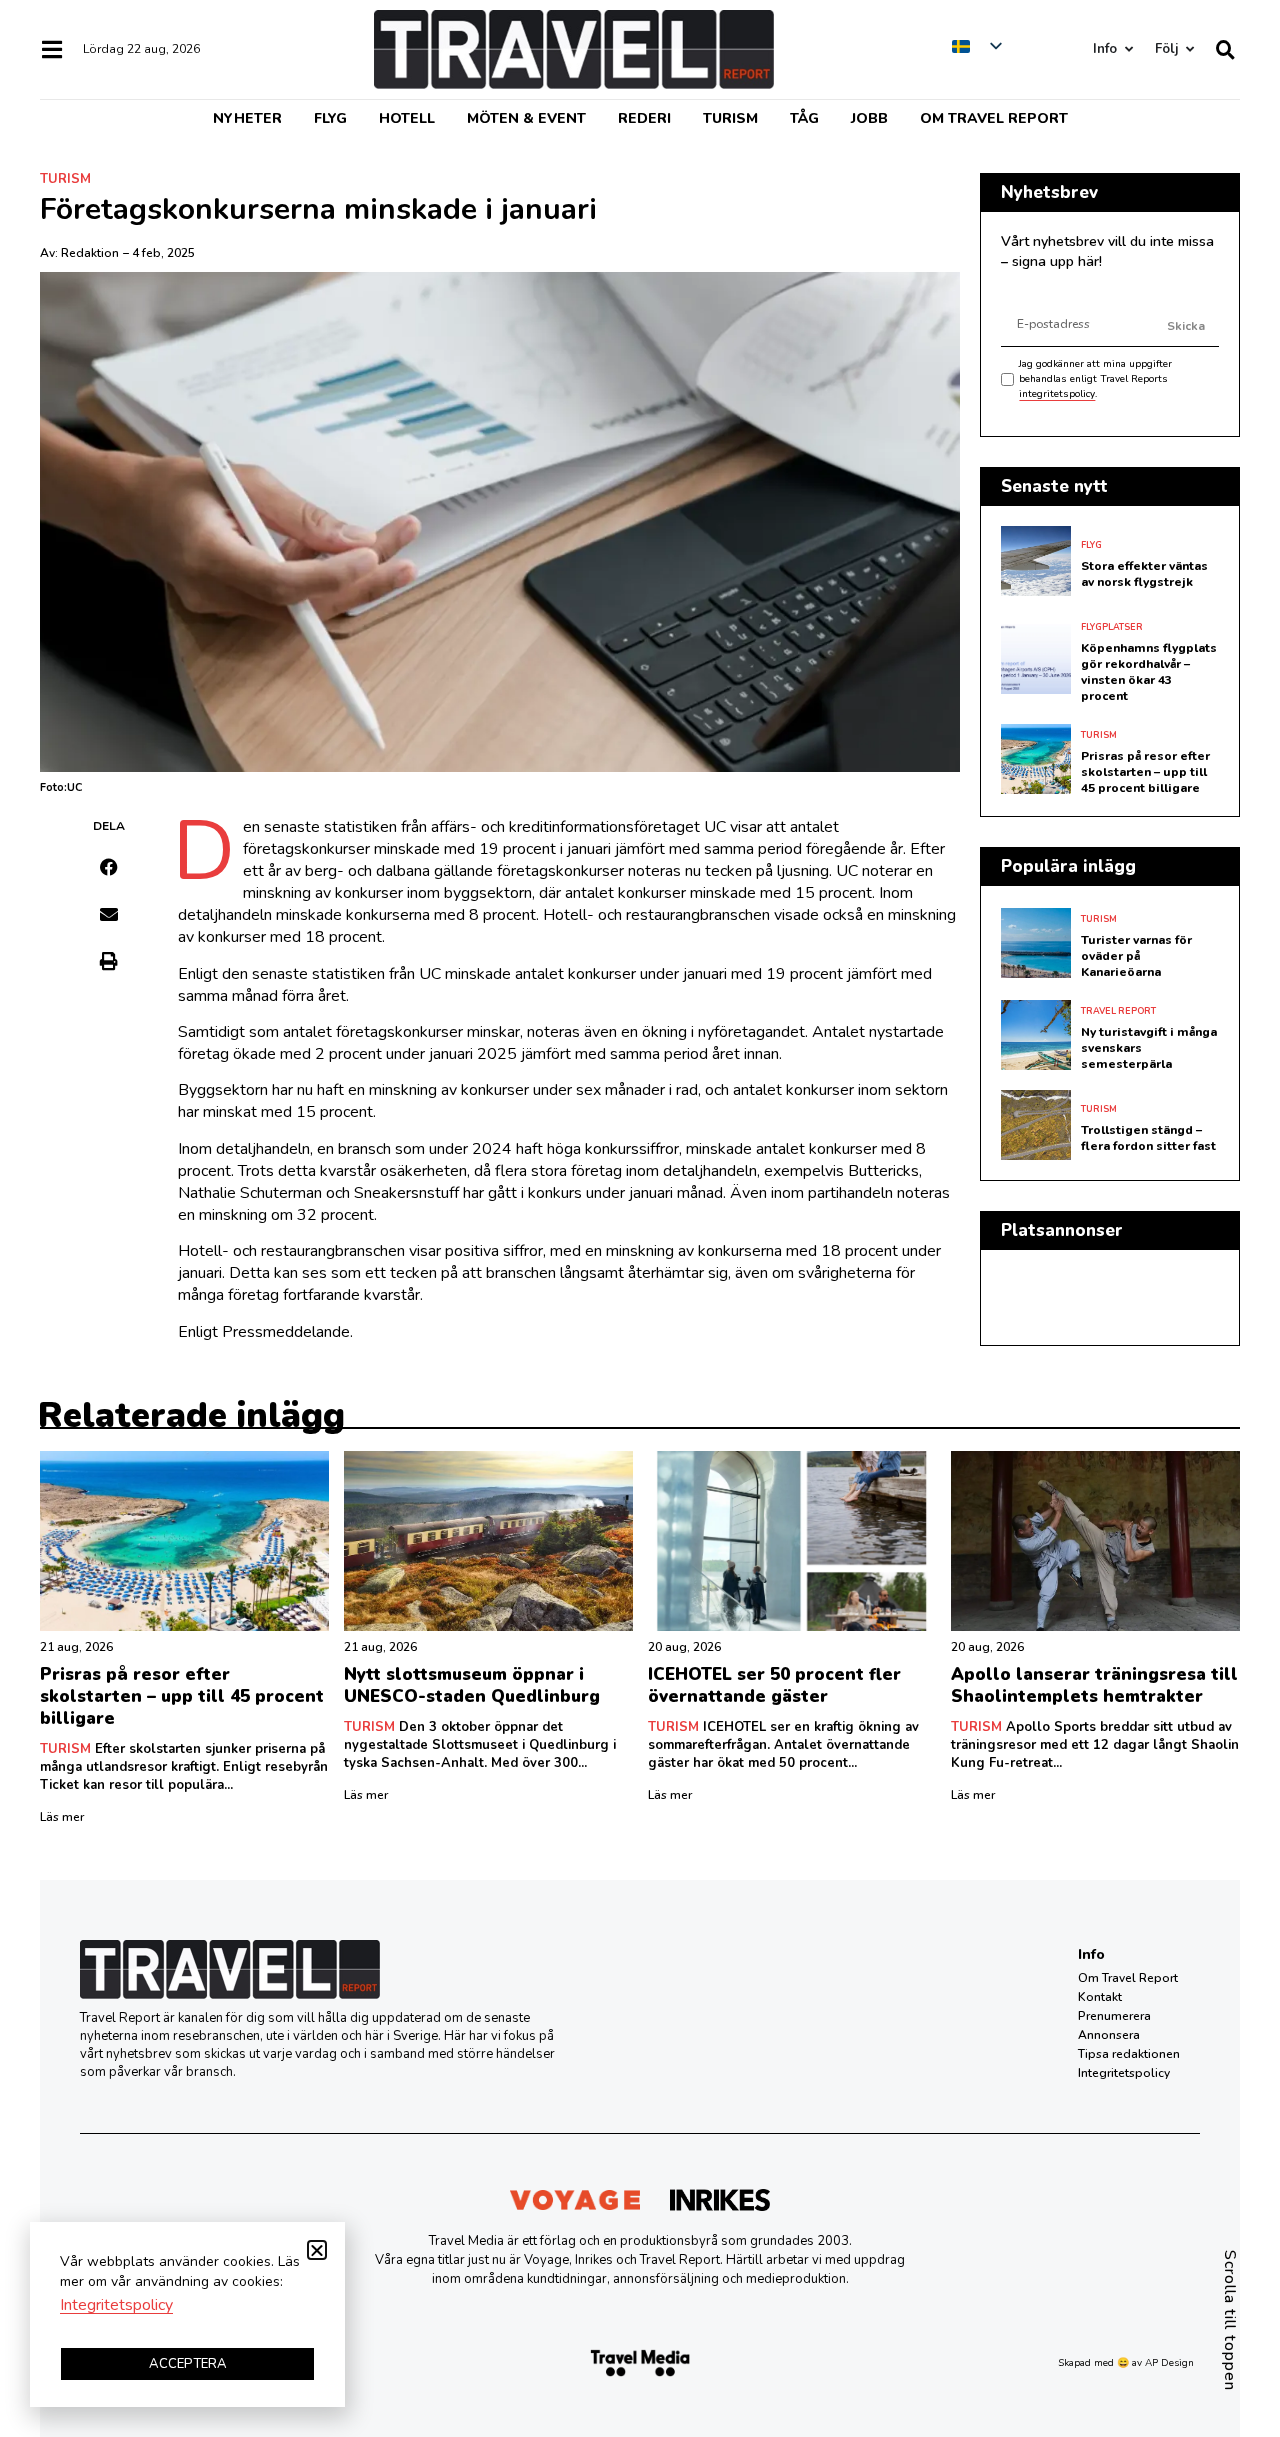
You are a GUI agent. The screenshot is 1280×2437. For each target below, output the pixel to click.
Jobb (869, 118)
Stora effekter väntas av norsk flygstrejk (1144, 574)
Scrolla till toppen (1230, 2320)
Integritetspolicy (1124, 2073)
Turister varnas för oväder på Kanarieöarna (1136, 956)
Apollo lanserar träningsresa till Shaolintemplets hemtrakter (1094, 1685)
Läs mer (62, 1817)
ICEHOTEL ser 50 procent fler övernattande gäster (774, 1685)
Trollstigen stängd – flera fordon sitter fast (1148, 1138)
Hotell (407, 118)
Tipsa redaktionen (1129, 2054)
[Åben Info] (1128, 49)
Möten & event (526, 118)
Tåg (804, 118)
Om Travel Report (994, 118)
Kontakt (1100, 1997)
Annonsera (1109, 2035)
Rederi (644, 118)
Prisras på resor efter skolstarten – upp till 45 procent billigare (1145, 772)
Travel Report (1118, 1011)
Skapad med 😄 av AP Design (1126, 2363)
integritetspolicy (1057, 394)
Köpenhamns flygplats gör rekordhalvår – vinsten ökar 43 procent (1149, 672)
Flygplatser (1112, 627)
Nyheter (247, 118)
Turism (730, 118)
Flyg (330, 118)
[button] (109, 867)
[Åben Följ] (1189, 49)
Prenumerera (1114, 2016)
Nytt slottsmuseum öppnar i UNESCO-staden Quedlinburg (472, 1685)
